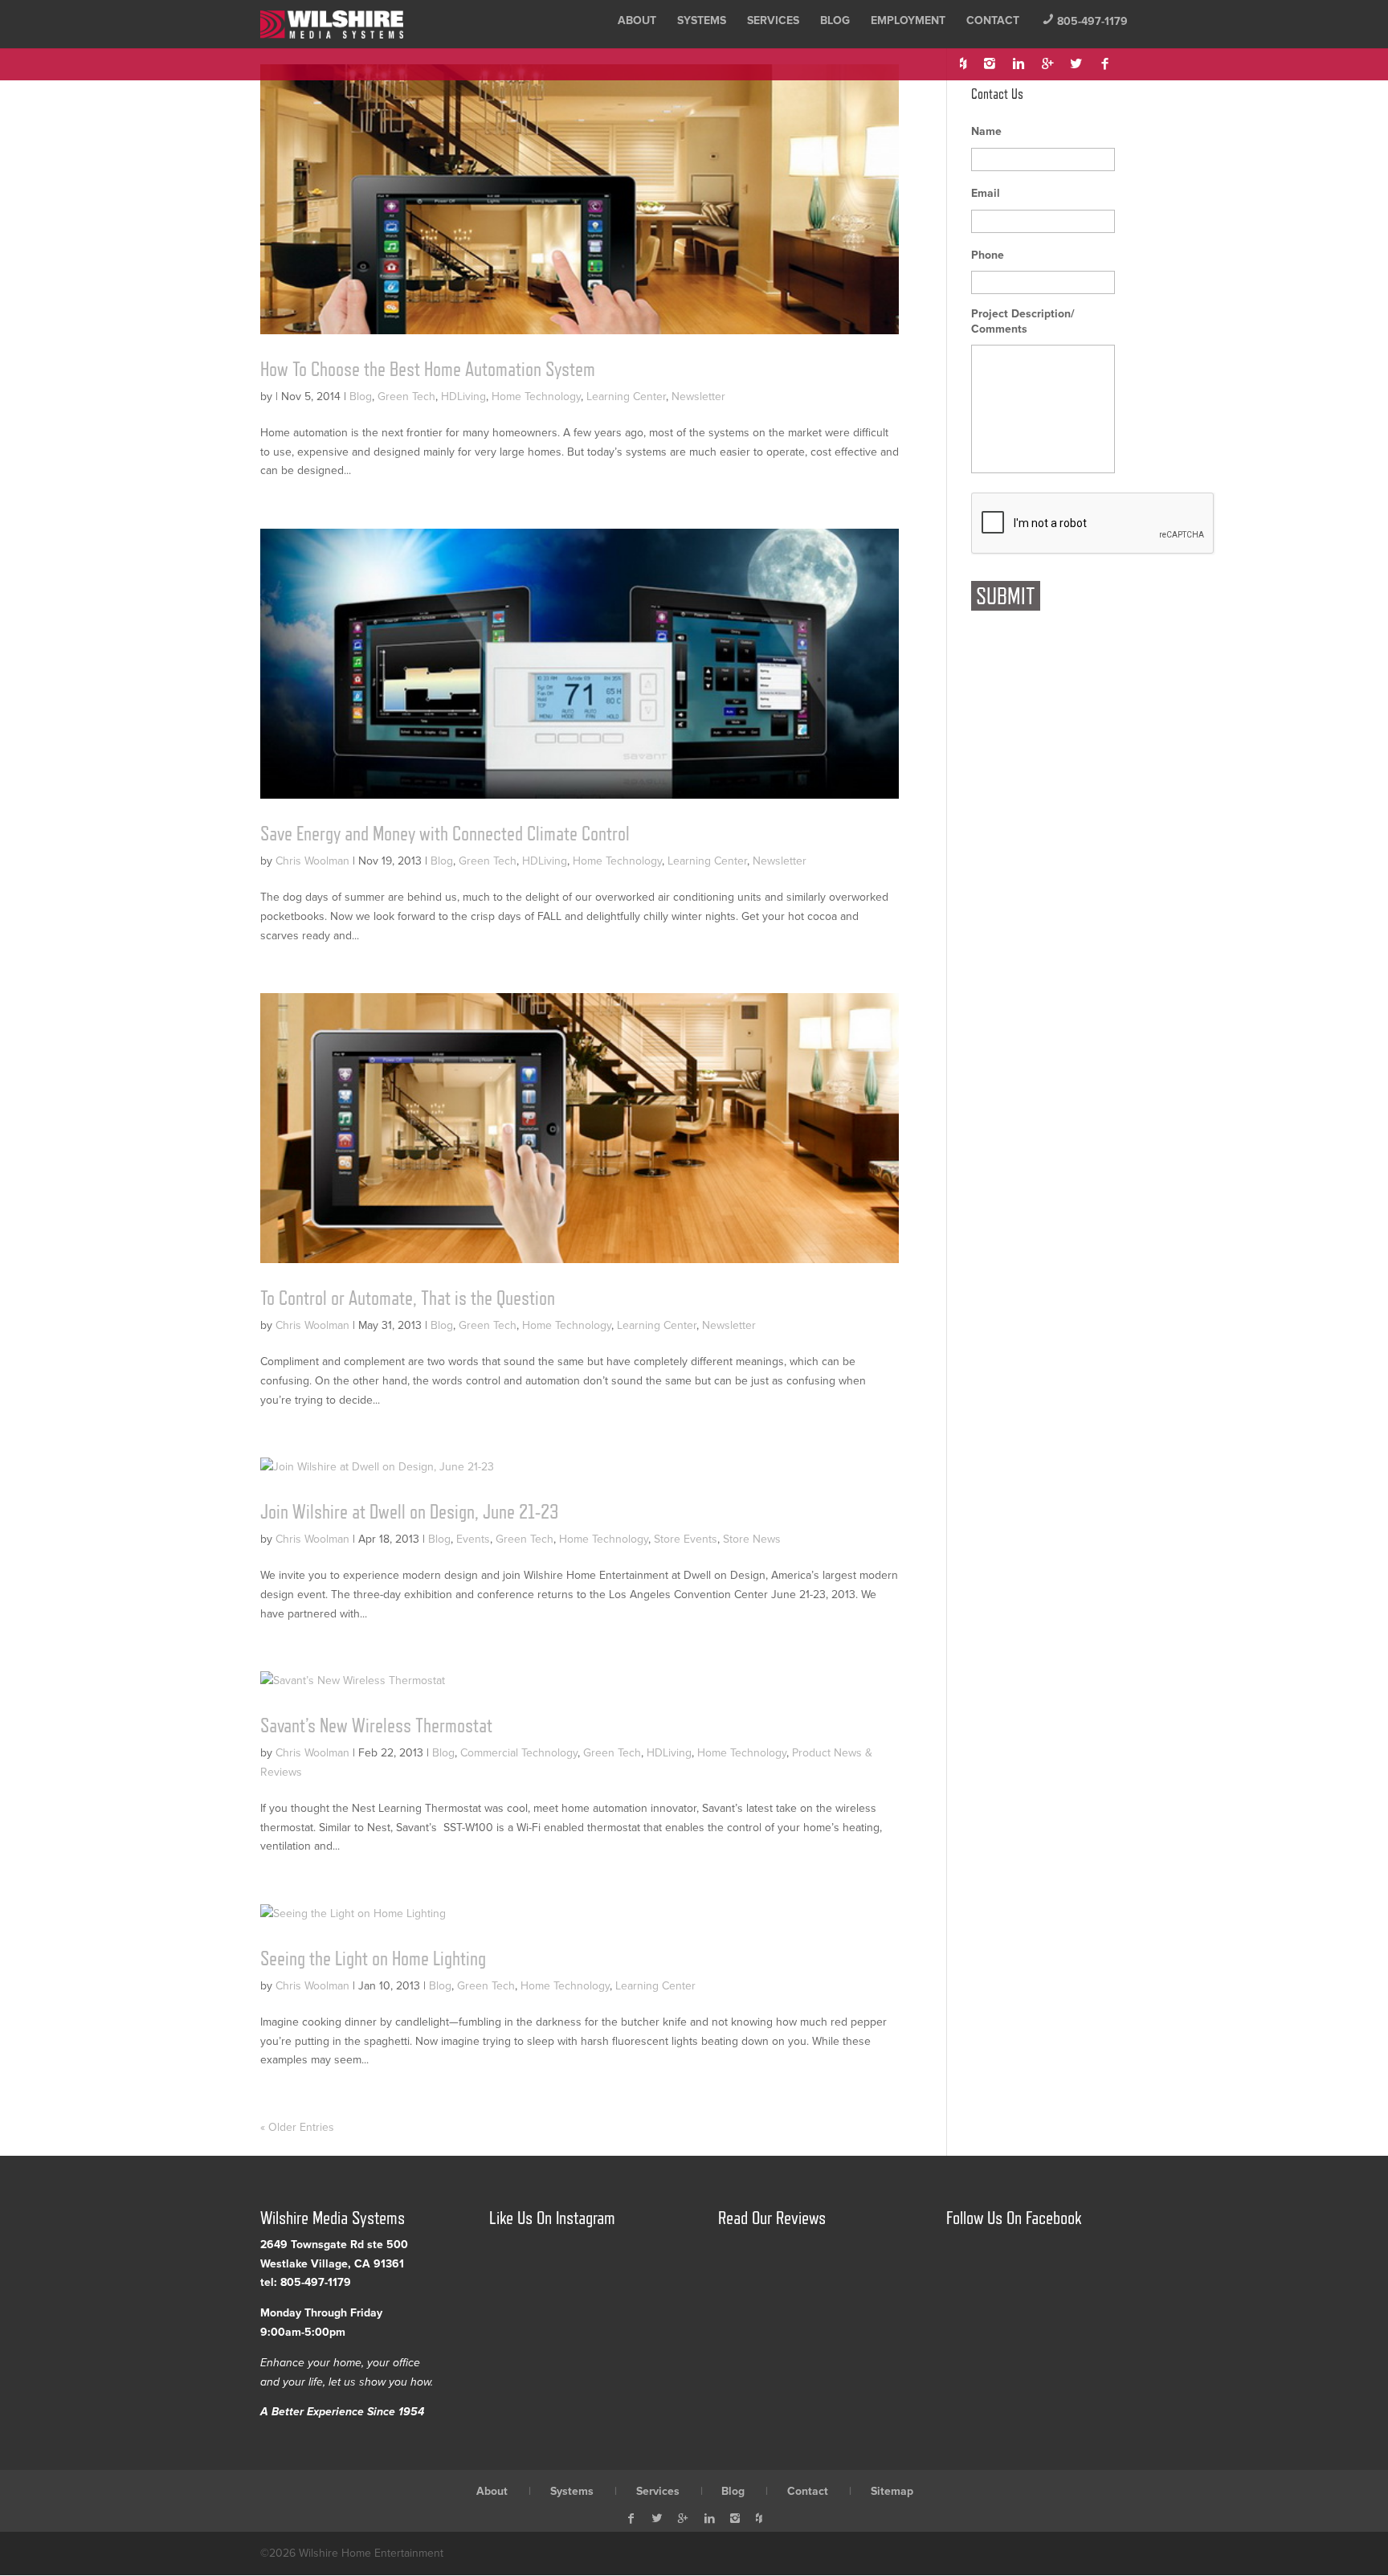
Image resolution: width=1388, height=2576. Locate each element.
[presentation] (1093, 524)
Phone (988, 255)
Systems (702, 20)
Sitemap (892, 2491)
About (637, 20)
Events (473, 1539)
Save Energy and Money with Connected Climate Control (445, 833)
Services (773, 20)
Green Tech (406, 397)
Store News (752, 1539)
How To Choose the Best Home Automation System (428, 369)
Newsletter (698, 397)
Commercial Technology (519, 1753)
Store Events (686, 1539)
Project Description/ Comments (1023, 321)
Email (986, 193)
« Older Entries (297, 2127)
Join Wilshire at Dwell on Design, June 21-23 (409, 1511)
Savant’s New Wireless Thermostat (376, 1725)
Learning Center (626, 397)
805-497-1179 (1085, 21)
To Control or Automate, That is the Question (408, 1298)
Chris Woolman (312, 861)
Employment (908, 20)
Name (986, 131)
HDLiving (463, 397)
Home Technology (536, 397)
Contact (993, 20)
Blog (835, 20)
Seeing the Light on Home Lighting (373, 1958)
